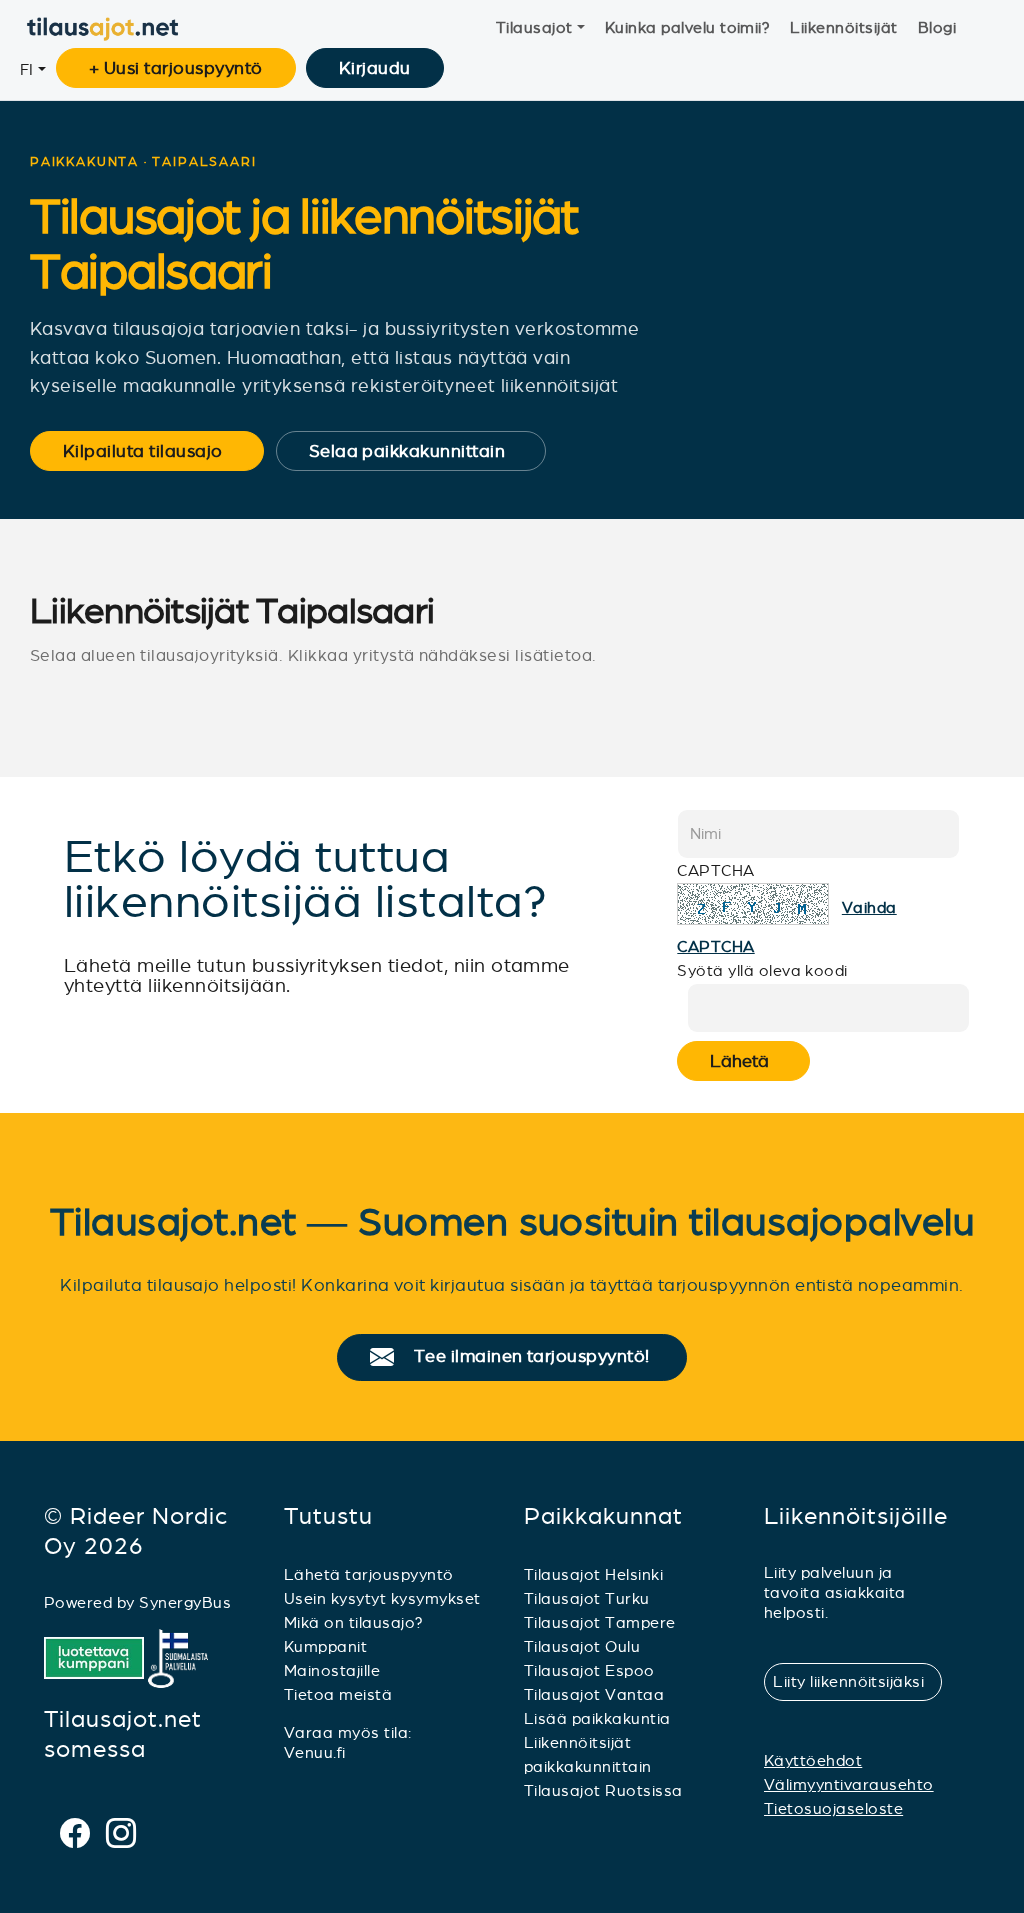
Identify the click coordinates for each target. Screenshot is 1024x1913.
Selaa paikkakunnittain (420, 451)
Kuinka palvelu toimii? (688, 27)
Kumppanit (325, 1646)
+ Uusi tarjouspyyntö (176, 68)
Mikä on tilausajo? (354, 1622)
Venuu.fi (315, 1752)
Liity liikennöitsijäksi (857, 1681)
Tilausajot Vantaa (594, 1694)
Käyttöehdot (813, 1760)
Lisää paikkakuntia (597, 1718)
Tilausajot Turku (587, 1598)
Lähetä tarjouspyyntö (369, 1574)
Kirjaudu (375, 68)
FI (27, 69)
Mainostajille (332, 1670)
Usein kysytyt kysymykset (382, 1598)
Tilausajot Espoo (589, 1670)
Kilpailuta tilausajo (156, 451)
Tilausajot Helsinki (593, 1574)
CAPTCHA (715, 870)
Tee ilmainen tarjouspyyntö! (540, 1357)
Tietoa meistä (338, 1694)
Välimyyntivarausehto (849, 1784)
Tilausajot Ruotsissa (603, 1790)
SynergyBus (185, 1602)
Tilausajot (534, 27)
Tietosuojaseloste (833, 1808)
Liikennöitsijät (843, 27)
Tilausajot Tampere (600, 1622)
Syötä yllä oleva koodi (762, 970)
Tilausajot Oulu (582, 1646)
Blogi (937, 27)
